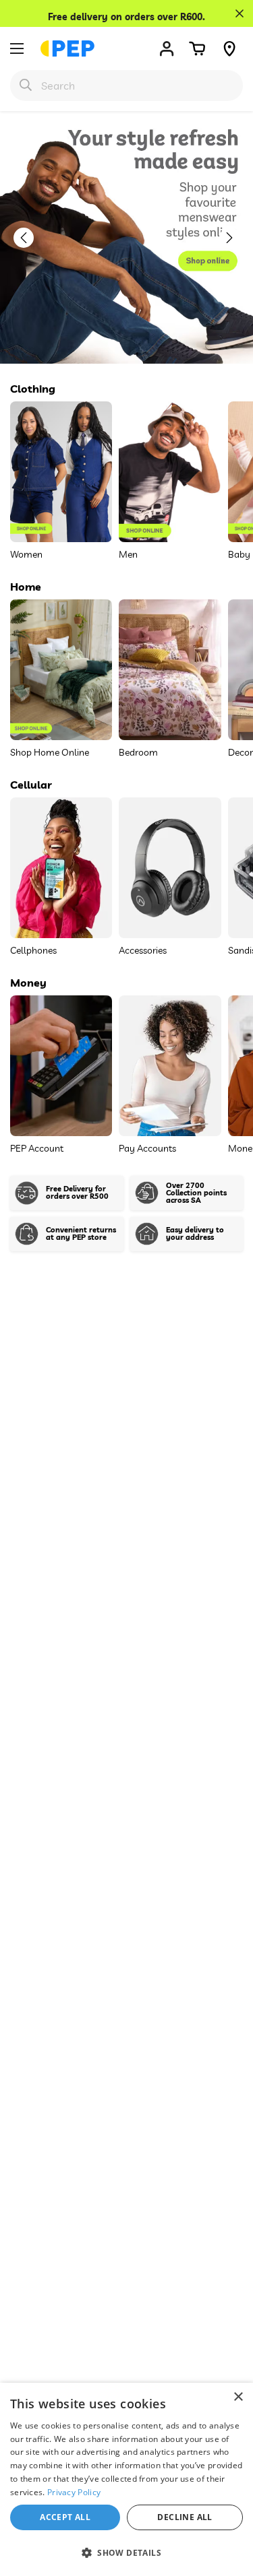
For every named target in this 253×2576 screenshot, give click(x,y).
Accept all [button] (65, 2517)
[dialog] (126, 2479)
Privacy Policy (74, 2492)
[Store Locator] (229, 48)
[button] (197, 48)
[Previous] (30, 238)
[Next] (236, 238)
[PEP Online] (67, 48)
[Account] (167, 48)
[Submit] (26, 85)
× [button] (238, 2397)
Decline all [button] (185, 2517)
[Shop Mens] (126, 237)
